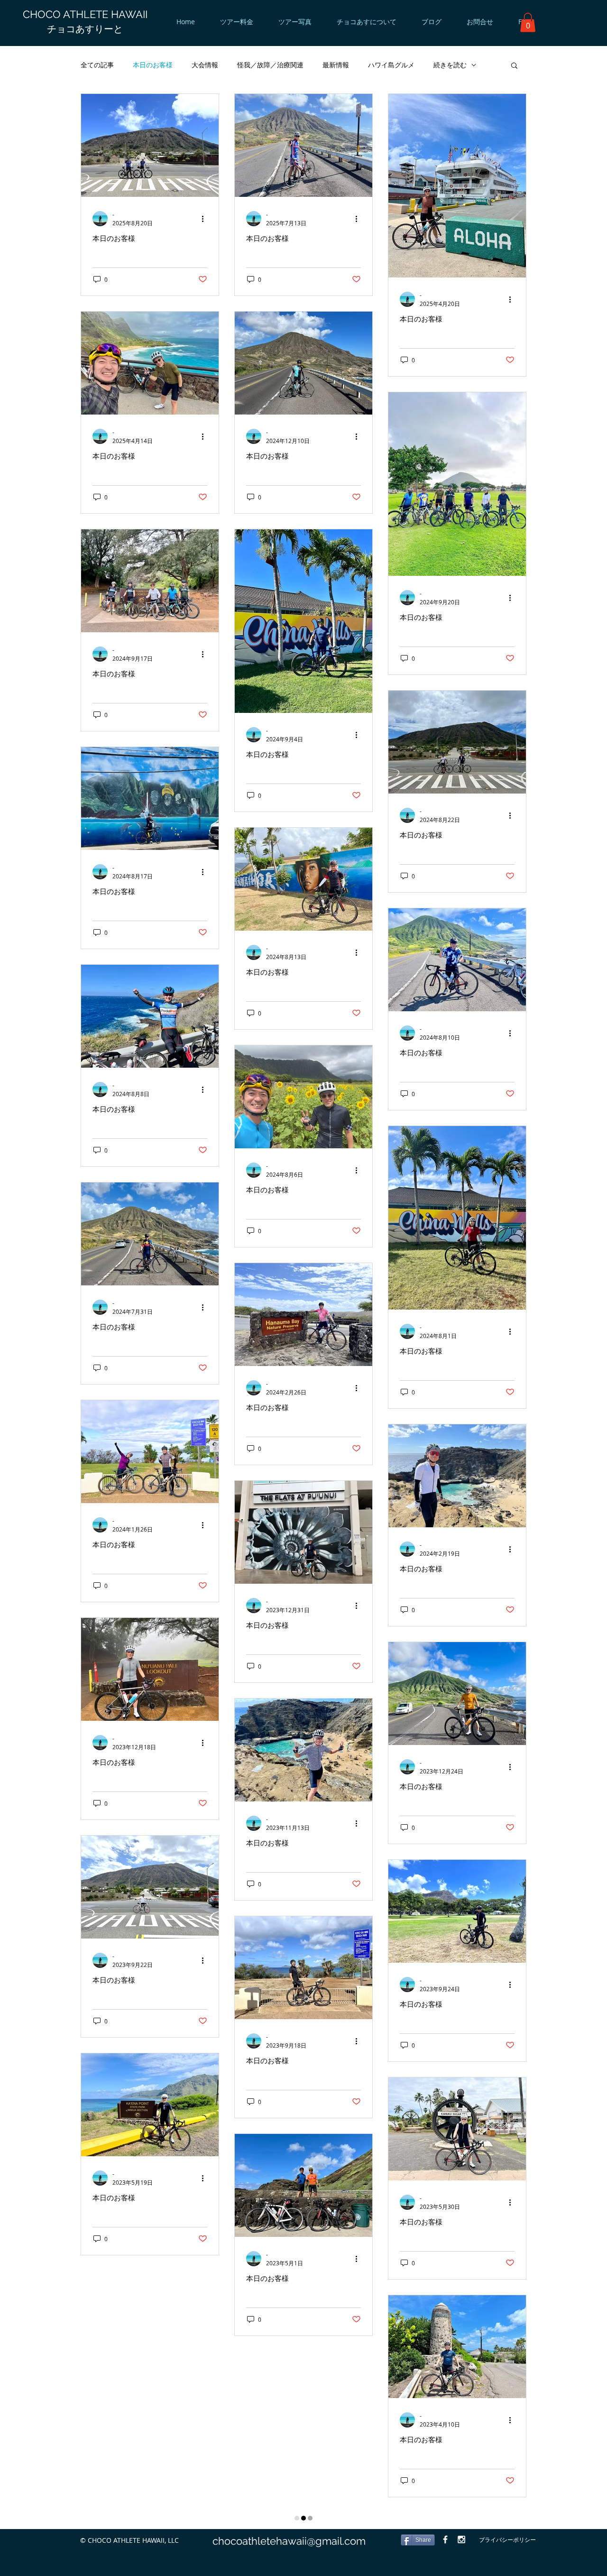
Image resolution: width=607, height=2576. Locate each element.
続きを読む (450, 65)
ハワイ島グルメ (391, 65)
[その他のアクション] (206, 219)
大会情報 (205, 65)
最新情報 (336, 65)
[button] (528, 23)
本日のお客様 (153, 65)
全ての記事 (97, 65)
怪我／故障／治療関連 (270, 65)
